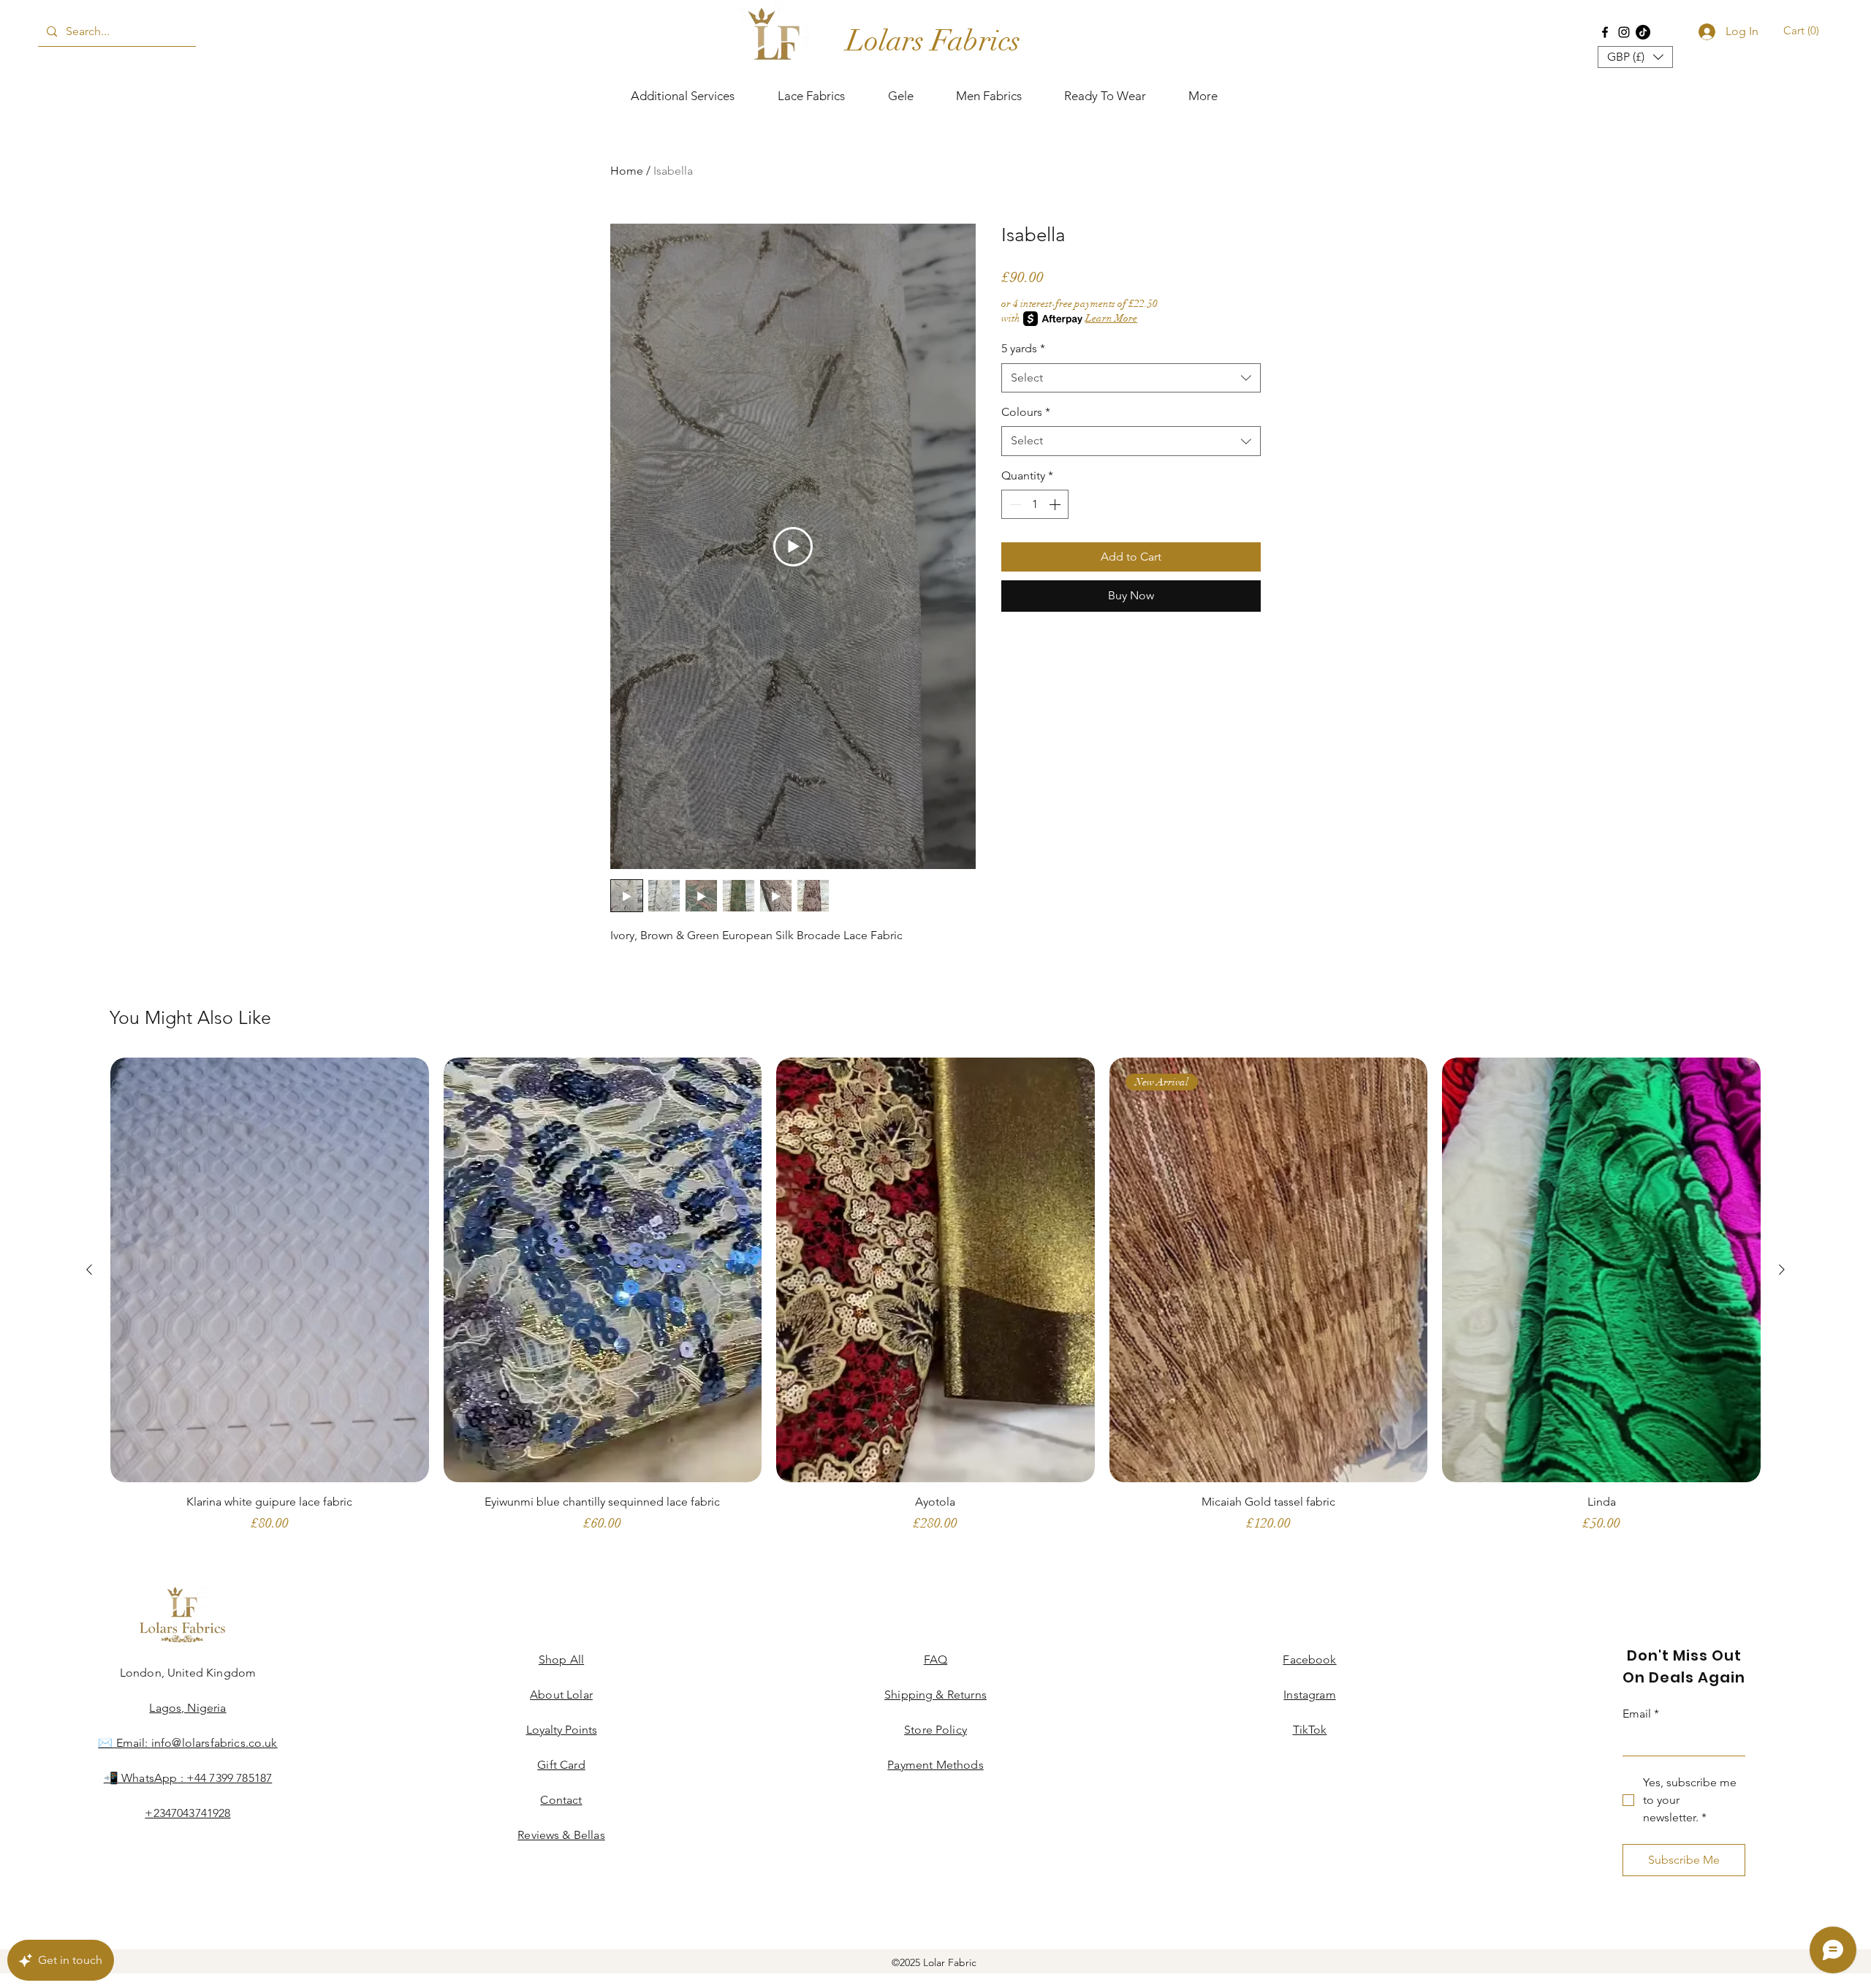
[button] (1836, 30)
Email (1558, 377)
